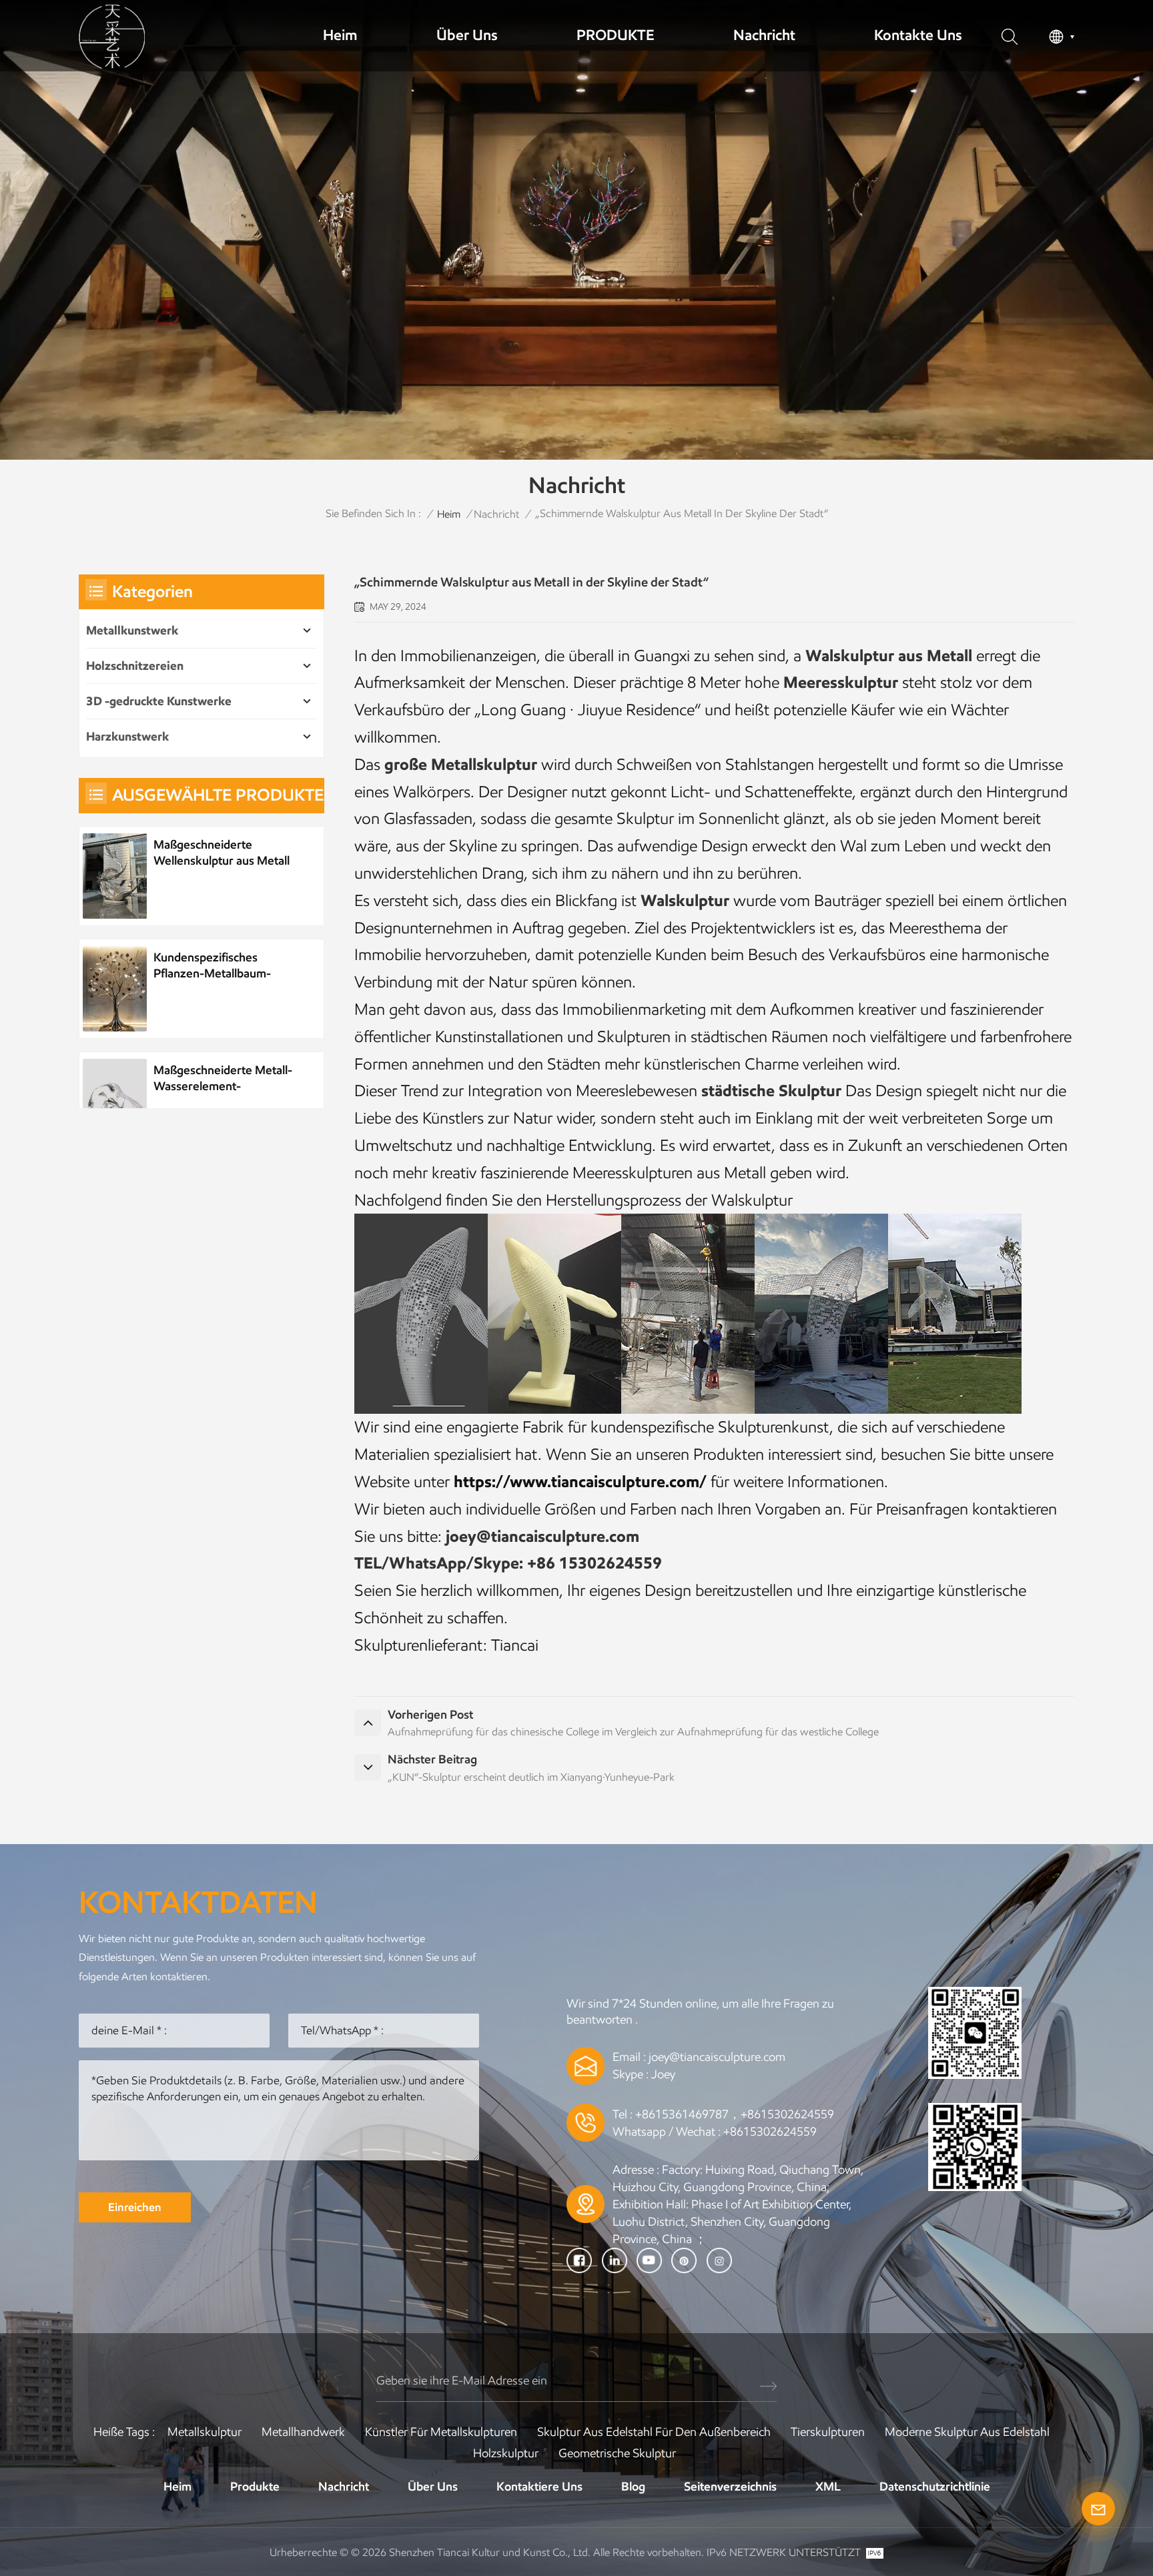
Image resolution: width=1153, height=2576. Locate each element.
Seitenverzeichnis (730, 2487)
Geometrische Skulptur (617, 2453)
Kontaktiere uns (539, 2487)
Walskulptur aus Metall (889, 656)
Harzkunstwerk (127, 737)
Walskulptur (685, 900)
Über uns (467, 35)
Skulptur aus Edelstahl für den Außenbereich (654, 2432)
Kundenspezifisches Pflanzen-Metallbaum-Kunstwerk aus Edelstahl (218, 966)
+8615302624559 (770, 2132)
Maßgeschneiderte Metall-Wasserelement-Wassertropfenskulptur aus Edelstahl (223, 1079)
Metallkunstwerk (132, 630)
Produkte (255, 2487)
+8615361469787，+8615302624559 (735, 2114)
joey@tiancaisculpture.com (717, 2057)
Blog (633, 2487)
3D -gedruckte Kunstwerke (159, 701)
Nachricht (764, 35)
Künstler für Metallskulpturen (441, 2432)
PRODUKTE (616, 35)
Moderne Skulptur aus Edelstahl (967, 2432)
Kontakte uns (918, 35)
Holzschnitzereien (135, 666)
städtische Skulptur (771, 1091)
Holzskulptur (506, 2453)
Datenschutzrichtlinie (935, 2487)
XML (828, 2487)
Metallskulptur (205, 2432)
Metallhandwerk (303, 2432)
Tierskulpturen (828, 2432)
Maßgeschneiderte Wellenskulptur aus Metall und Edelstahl (222, 853)
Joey (663, 2074)
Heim (340, 35)
